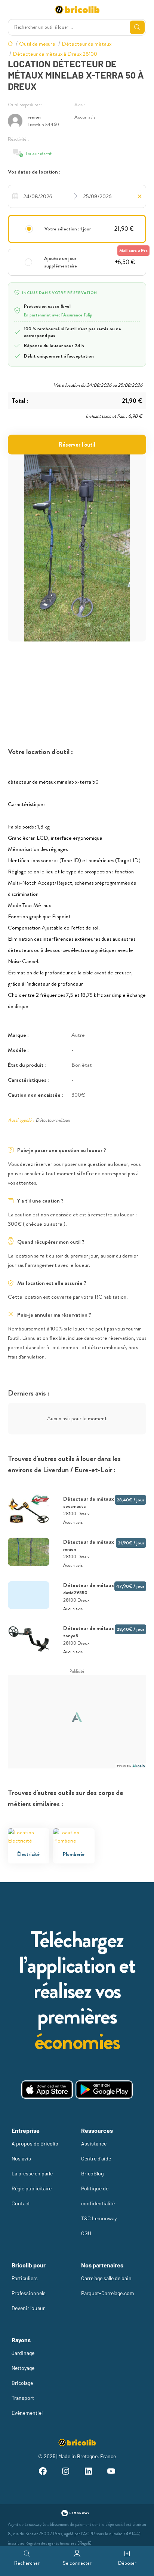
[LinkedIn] (88, 2472)
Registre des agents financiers (51, 2543)
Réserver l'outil (77, 445)
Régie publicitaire (32, 2188)
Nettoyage (23, 2368)
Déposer (127, 2563)
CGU (86, 2233)
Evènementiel (27, 2413)
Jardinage (23, 2353)
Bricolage (22, 2383)
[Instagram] (66, 2472)
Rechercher (27, 2563)
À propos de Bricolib (35, 2143)
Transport (23, 2398)
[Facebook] (42, 2472)
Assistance (94, 2143)
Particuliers (25, 2278)
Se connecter (77, 2563)
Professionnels (29, 2293)
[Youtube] (111, 2472)
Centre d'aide (96, 2158)
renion (34, 117)
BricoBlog (92, 2173)
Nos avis (21, 2158)
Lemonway (33, 2525)
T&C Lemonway (99, 2218)
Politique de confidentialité (98, 2196)
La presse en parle (32, 2173)
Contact (21, 2203)
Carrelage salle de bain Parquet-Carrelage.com (108, 2286)
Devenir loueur (28, 2308)
